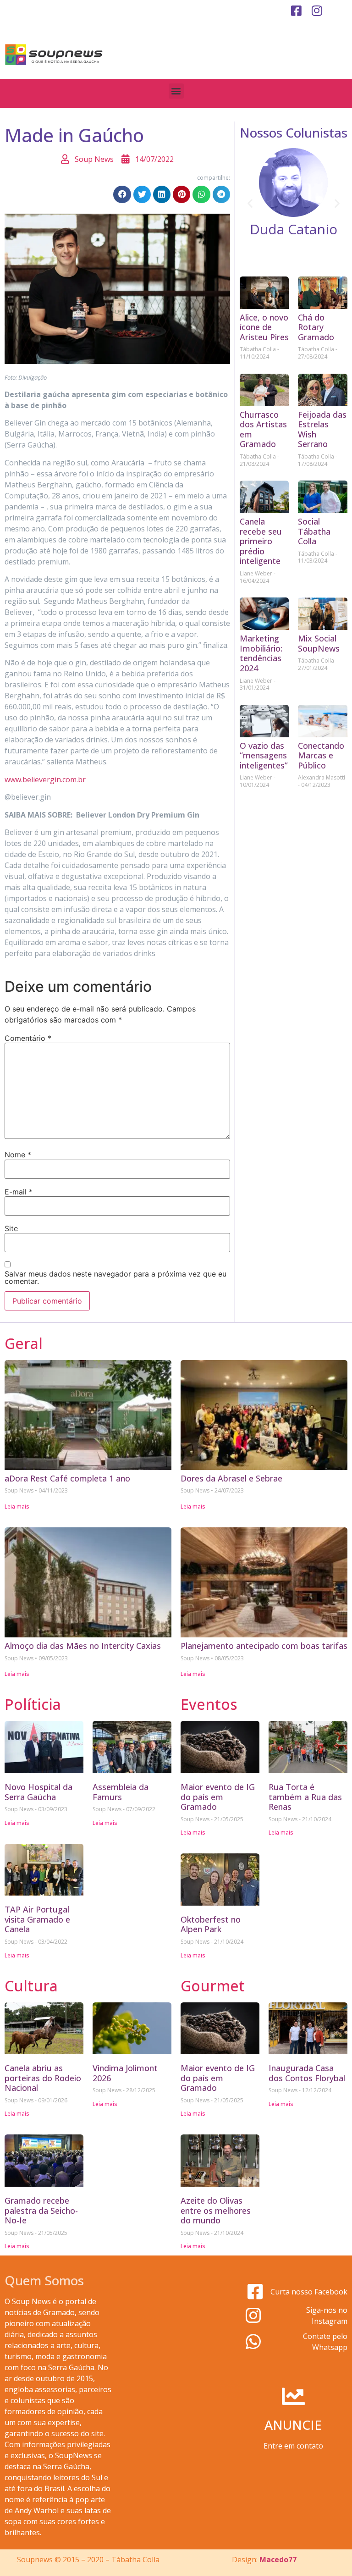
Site (11, 1228)
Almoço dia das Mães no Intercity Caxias (83, 1646)
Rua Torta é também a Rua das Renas (305, 1797)
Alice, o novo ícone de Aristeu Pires (264, 327)
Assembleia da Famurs (121, 1792)
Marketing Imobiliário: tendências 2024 (261, 653)
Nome (18, 1155)
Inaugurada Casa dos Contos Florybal (307, 2073)
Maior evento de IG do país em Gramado (218, 1797)
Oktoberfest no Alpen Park (211, 1924)
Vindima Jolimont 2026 (125, 2073)
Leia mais (17, 1506)
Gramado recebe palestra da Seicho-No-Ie (41, 2210)
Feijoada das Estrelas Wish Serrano (322, 429)
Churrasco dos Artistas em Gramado (263, 429)
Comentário (28, 1038)
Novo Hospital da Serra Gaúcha (38, 1792)
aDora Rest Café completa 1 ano (67, 1478)
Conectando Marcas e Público (321, 755)
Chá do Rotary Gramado (316, 327)
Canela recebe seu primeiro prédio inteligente (261, 541)
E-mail (19, 1192)
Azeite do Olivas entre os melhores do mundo (216, 2210)
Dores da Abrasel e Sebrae (231, 1478)
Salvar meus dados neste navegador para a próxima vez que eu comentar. (115, 1277)
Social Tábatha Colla (314, 531)
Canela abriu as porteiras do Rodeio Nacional (43, 2078)
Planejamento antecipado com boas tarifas (264, 1646)
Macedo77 (278, 2559)
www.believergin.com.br (45, 779)
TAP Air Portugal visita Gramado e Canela (37, 1919)
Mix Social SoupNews (319, 643)
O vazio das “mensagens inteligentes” (264, 755)
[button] (176, 91)
